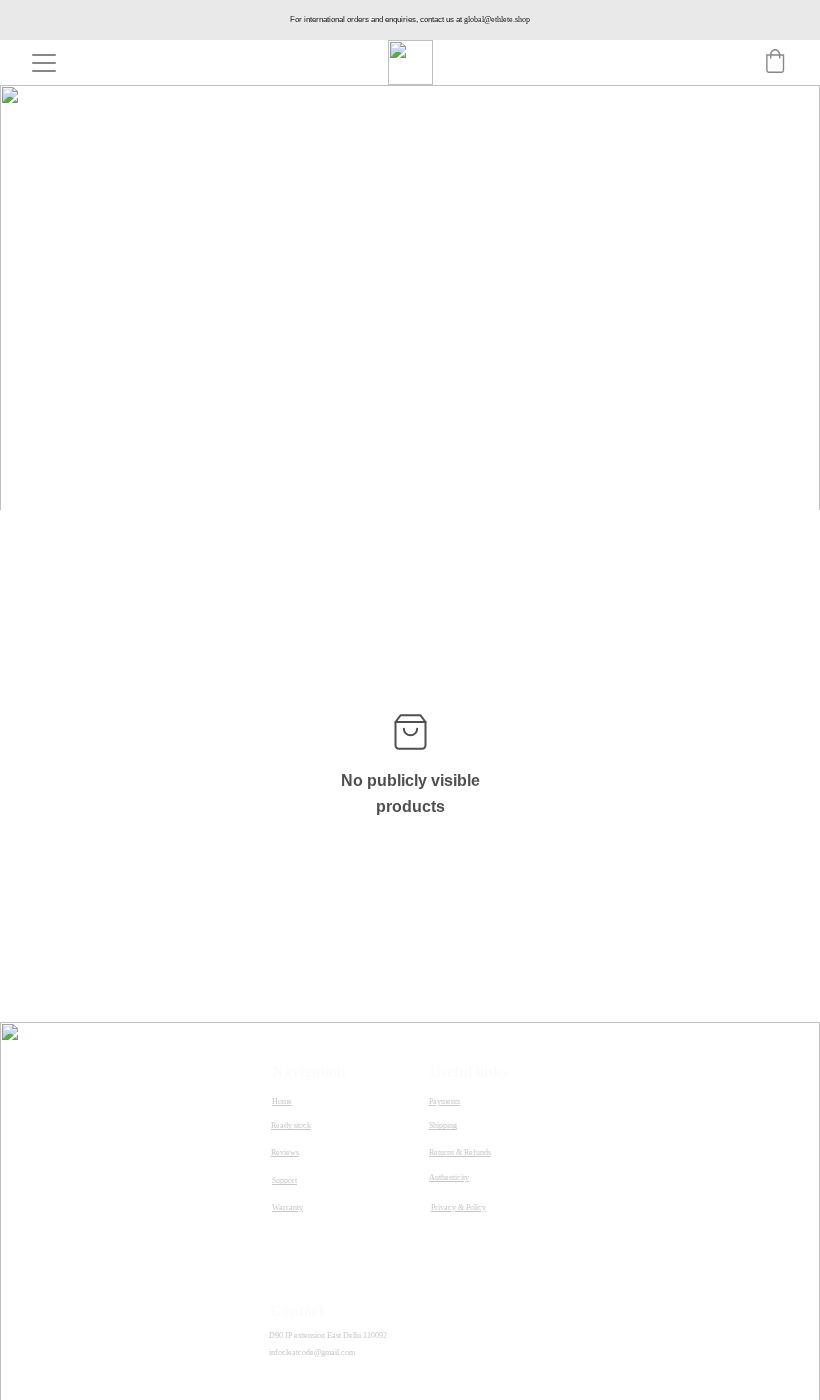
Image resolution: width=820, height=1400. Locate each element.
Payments (444, 1101)
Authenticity (449, 1177)
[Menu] (44, 63)
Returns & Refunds (460, 1152)
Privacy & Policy (458, 1207)
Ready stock (291, 1125)
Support (284, 1180)
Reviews (285, 1152)
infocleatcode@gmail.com (312, 1352)
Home (282, 1101)
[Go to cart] (775, 63)
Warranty (287, 1207)
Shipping (443, 1125)
